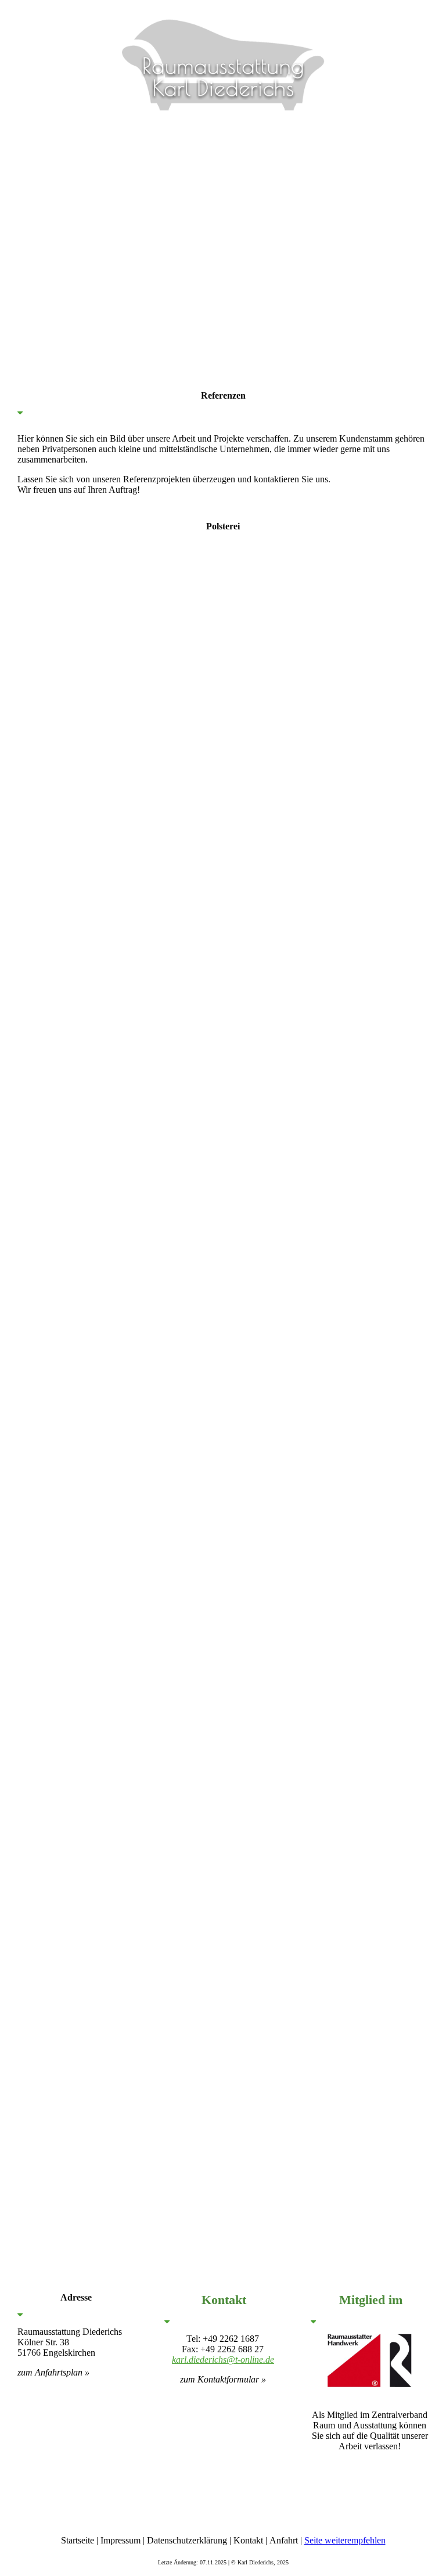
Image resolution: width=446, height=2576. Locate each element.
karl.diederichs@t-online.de (223, 2360)
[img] (223, 55)
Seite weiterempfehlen (345, 2540)
